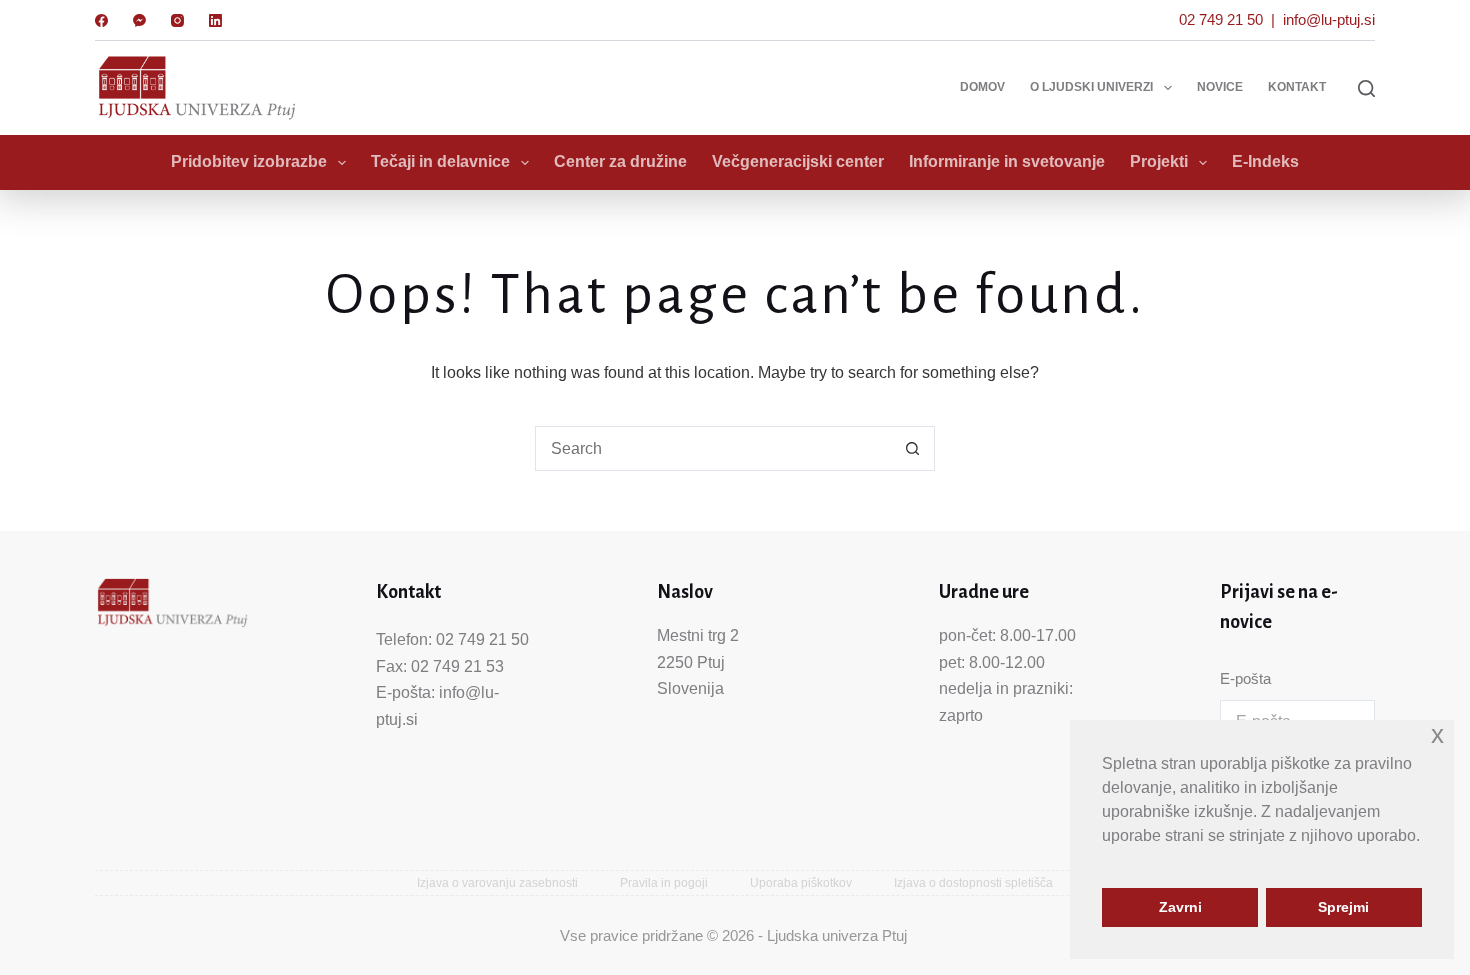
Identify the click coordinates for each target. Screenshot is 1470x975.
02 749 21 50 (1221, 19)
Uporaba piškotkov (801, 883)
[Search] (1366, 88)
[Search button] (912, 448)
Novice (1220, 87)
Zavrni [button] (1180, 907)
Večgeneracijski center (798, 162)
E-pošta (1245, 678)
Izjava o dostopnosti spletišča (973, 883)
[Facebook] (101, 20)
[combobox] (713, 448)
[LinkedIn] (215, 20)
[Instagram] (177, 20)
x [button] (1437, 734)
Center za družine (620, 162)
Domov (982, 87)
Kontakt (1297, 87)
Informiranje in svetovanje (1007, 162)
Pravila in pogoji (664, 883)
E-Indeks (1265, 162)
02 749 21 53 (457, 666)
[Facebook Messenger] (139, 20)
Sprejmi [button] (1343, 907)
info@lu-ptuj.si (1329, 19)
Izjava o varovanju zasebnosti (497, 883)
